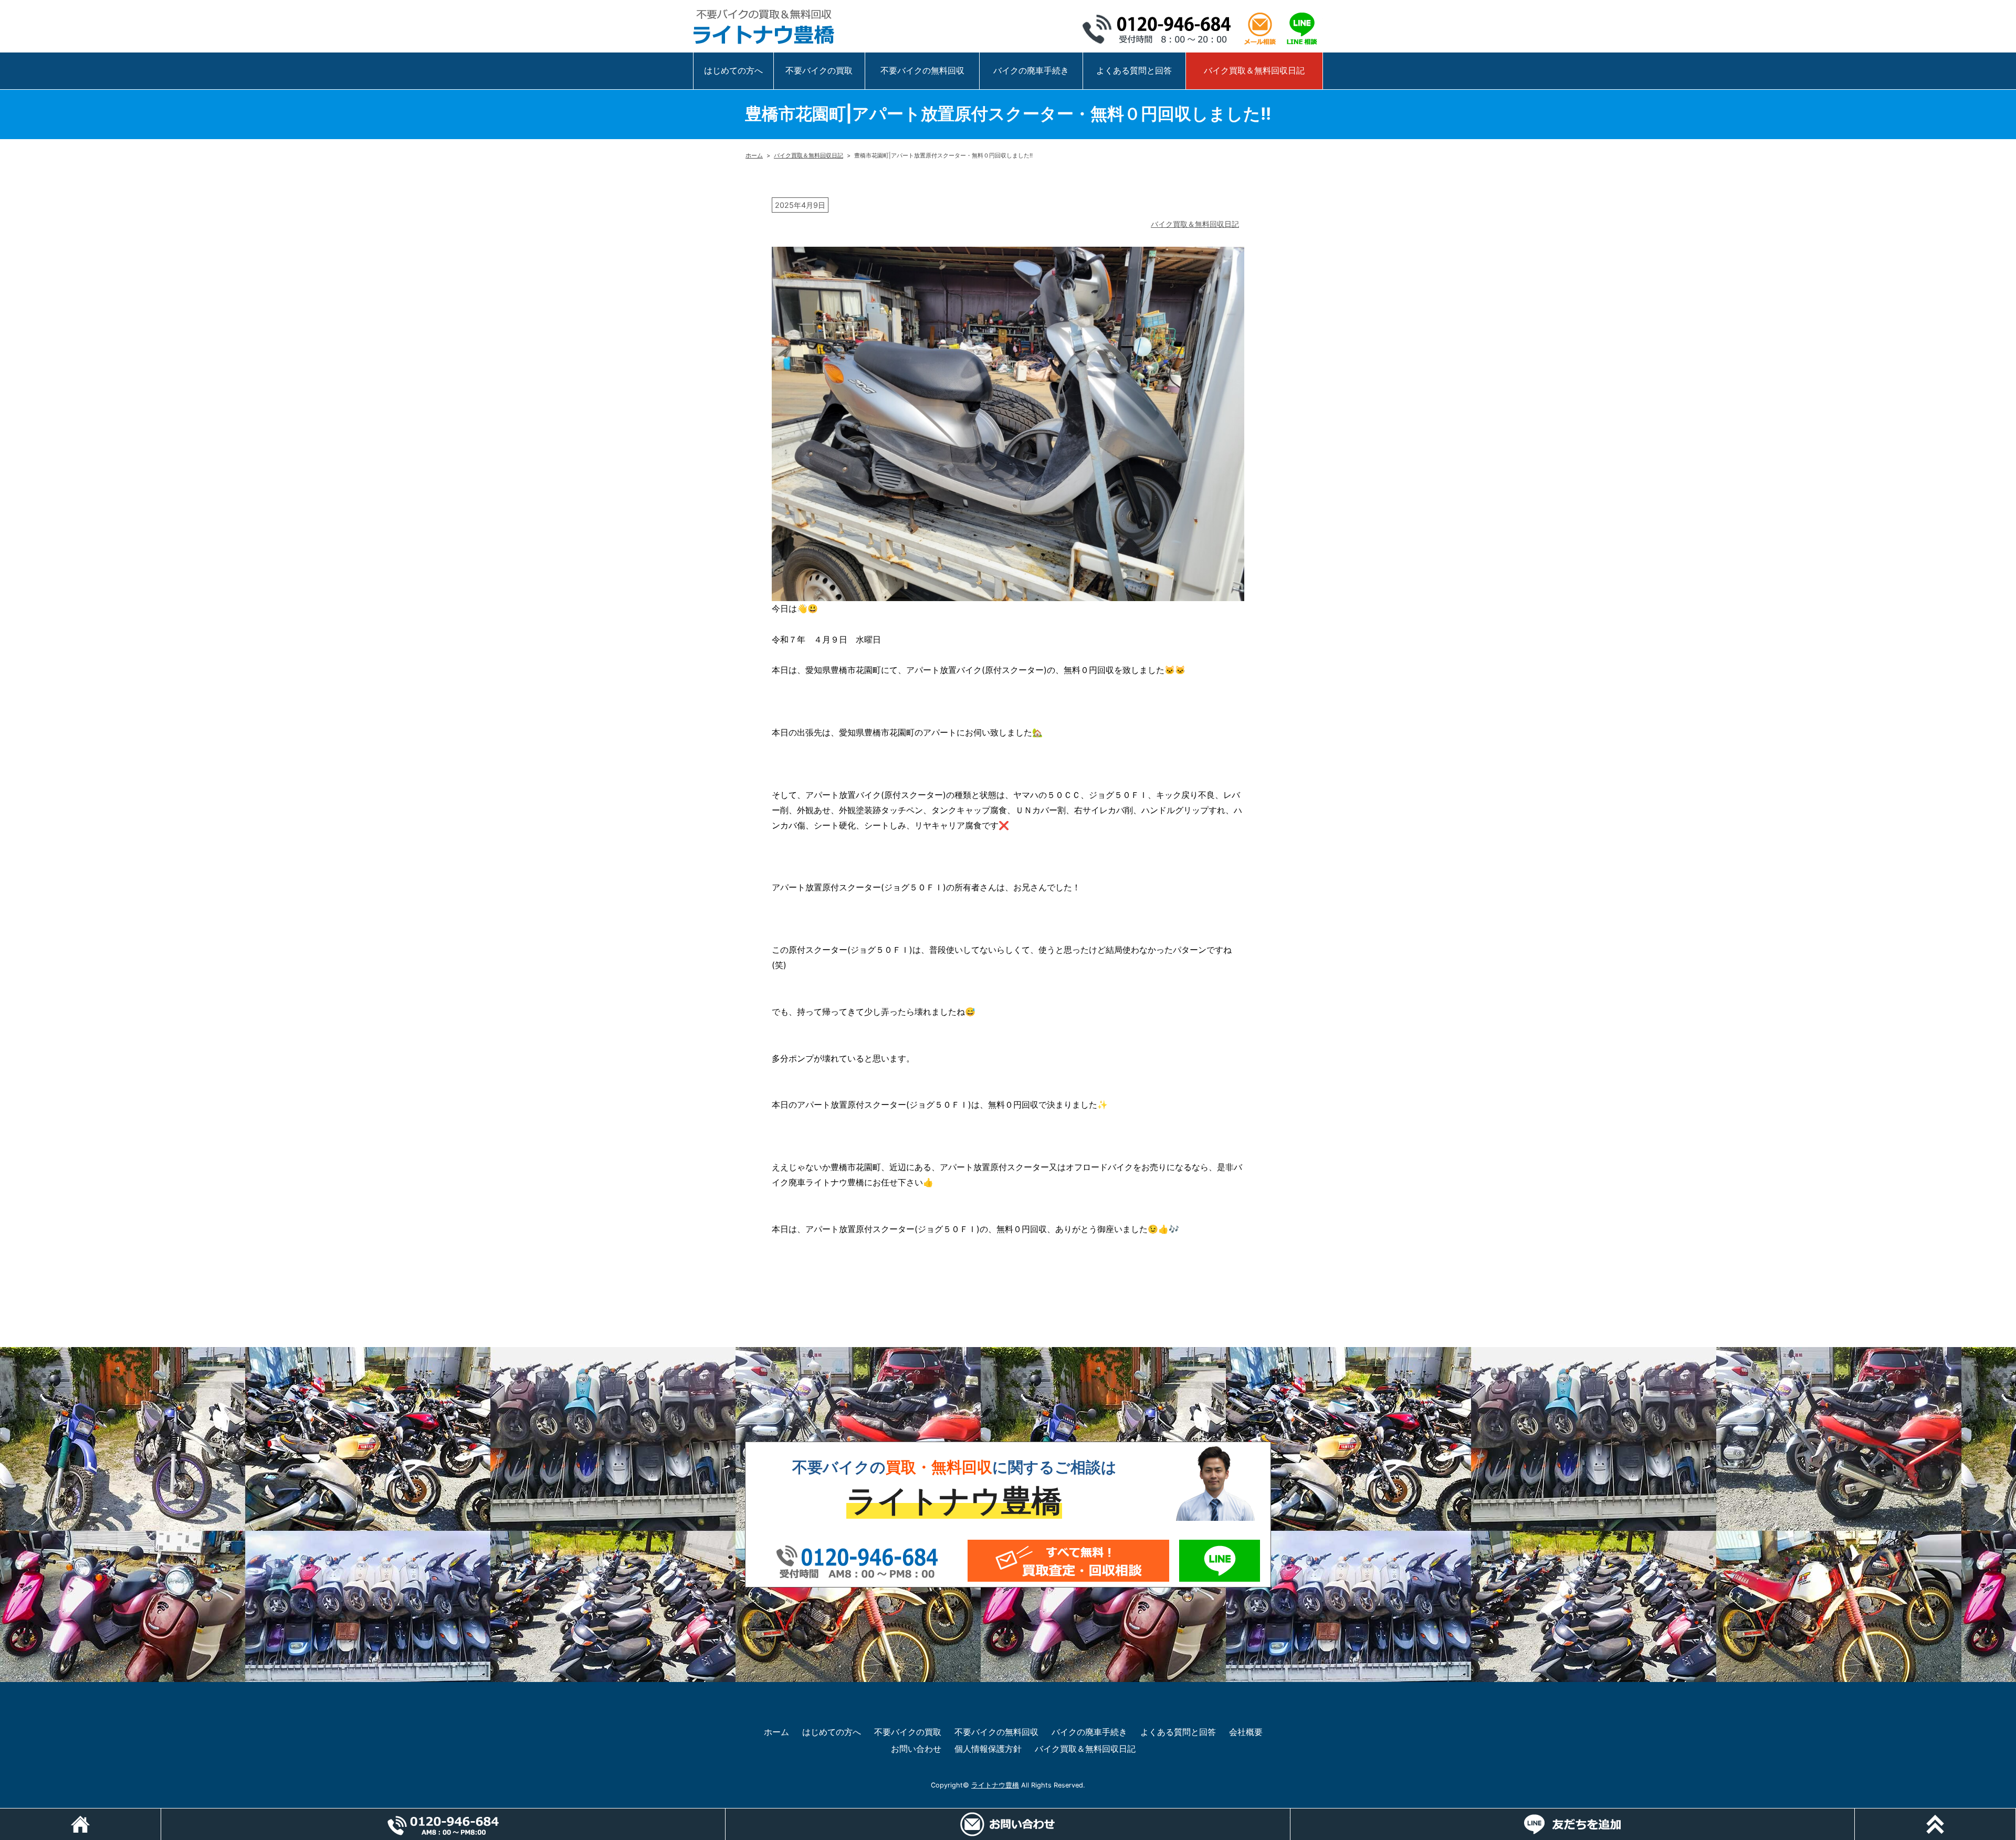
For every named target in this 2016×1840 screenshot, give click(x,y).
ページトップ (2016, 1814)
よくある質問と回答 (1134, 70)
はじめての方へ (733, 70)
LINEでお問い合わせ (1220, 1561)
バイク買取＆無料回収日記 (1254, 70)
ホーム (754, 155)
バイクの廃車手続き (1031, 70)
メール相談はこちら (1260, 29)
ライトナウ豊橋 (995, 1785)
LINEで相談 (1302, 29)
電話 (725, 1814)
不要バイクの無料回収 (922, 70)
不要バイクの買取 (819, 70)
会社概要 (1246, 1732)
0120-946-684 (1160, 29)
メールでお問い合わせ (1068, 1561)
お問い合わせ (916, 1749)
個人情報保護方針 (988, 1749)
